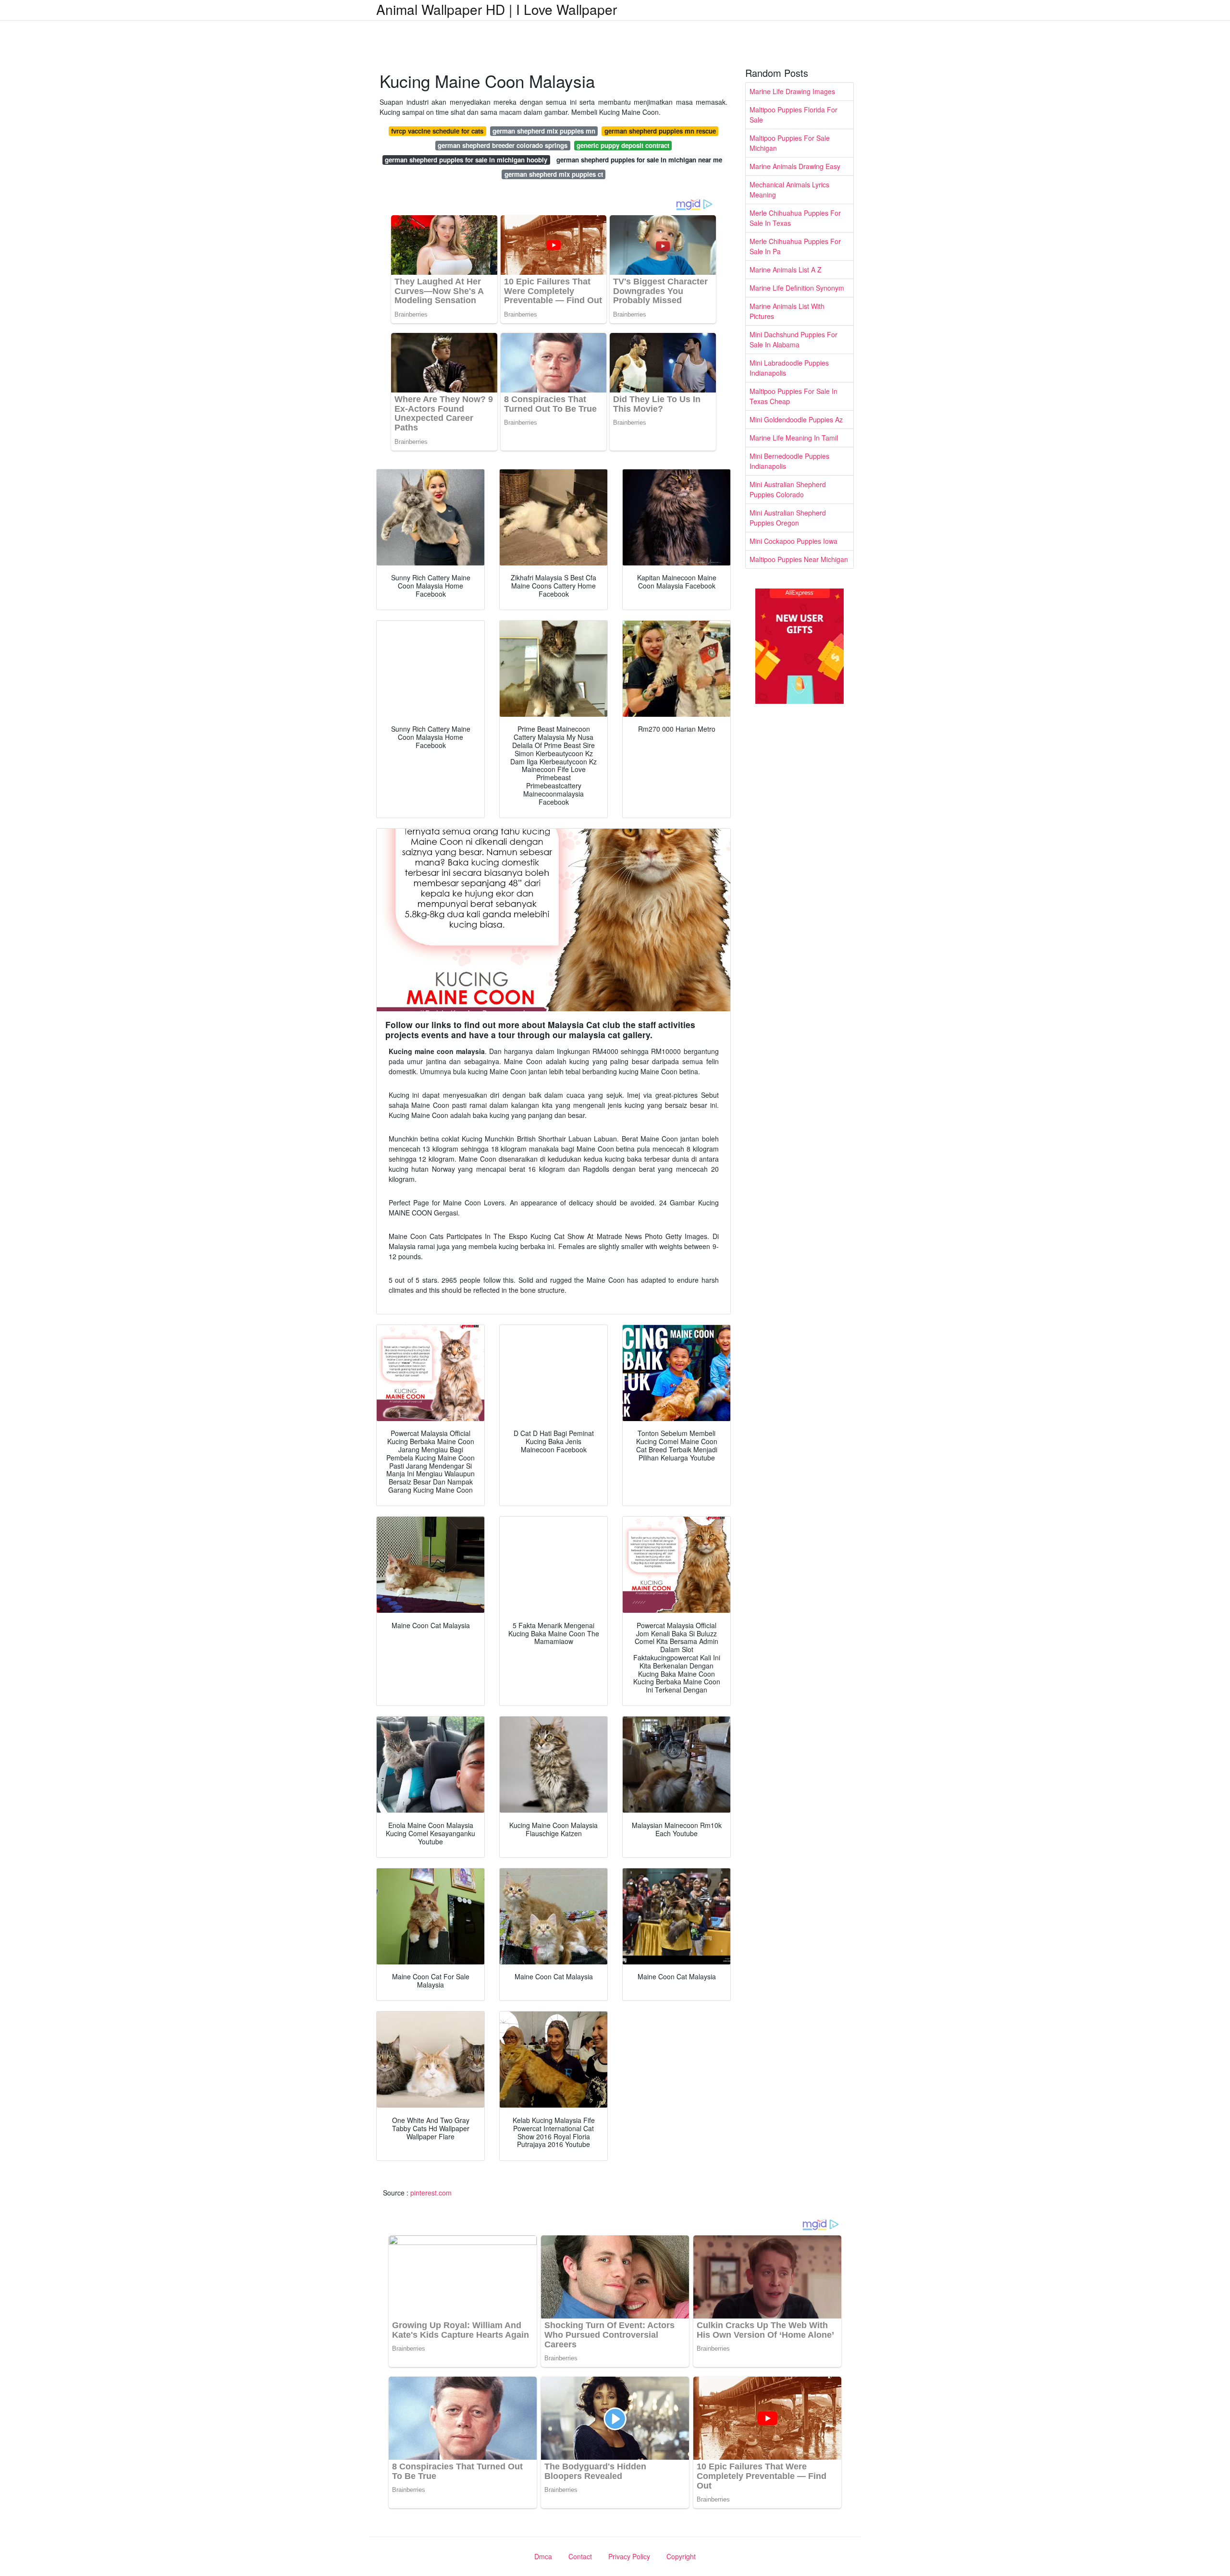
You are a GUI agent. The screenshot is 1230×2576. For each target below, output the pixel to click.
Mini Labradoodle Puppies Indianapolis (789, 368)
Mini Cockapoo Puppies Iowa (793, 541)
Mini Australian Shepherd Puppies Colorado (788, 489)
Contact (580, 2556)
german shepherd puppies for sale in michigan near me (639, 160)
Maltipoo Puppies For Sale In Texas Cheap (793, 396)
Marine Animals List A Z (786, 270)
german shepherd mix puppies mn (544, 131)
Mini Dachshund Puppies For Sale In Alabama (793, 339)
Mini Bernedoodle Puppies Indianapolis (789, 461)
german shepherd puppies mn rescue (660, 131)
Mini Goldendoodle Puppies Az (796, 419)
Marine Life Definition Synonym (797, 288)
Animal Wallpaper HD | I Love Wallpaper (497, 9)
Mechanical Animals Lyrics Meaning (789, 190)
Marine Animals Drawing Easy (795, 166)
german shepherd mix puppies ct (554, 174)
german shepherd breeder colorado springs (503, 145)
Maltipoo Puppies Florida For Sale (793, 115)
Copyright (681, 2556)
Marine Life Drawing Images (792, 91)
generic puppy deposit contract (623, 145)
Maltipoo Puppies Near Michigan (799, 559)
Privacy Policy (629, 2556)
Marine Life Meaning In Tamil (794, 438)
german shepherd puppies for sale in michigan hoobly (466, 160)
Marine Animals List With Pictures (787, 311)
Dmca (543, 2556)
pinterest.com (431, 2193)
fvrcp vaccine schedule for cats (437, 131)
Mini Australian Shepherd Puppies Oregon (788, 518)
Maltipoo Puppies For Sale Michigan (790, 143)
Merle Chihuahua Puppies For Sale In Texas (795, 218)
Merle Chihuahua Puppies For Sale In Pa (795, 246)
